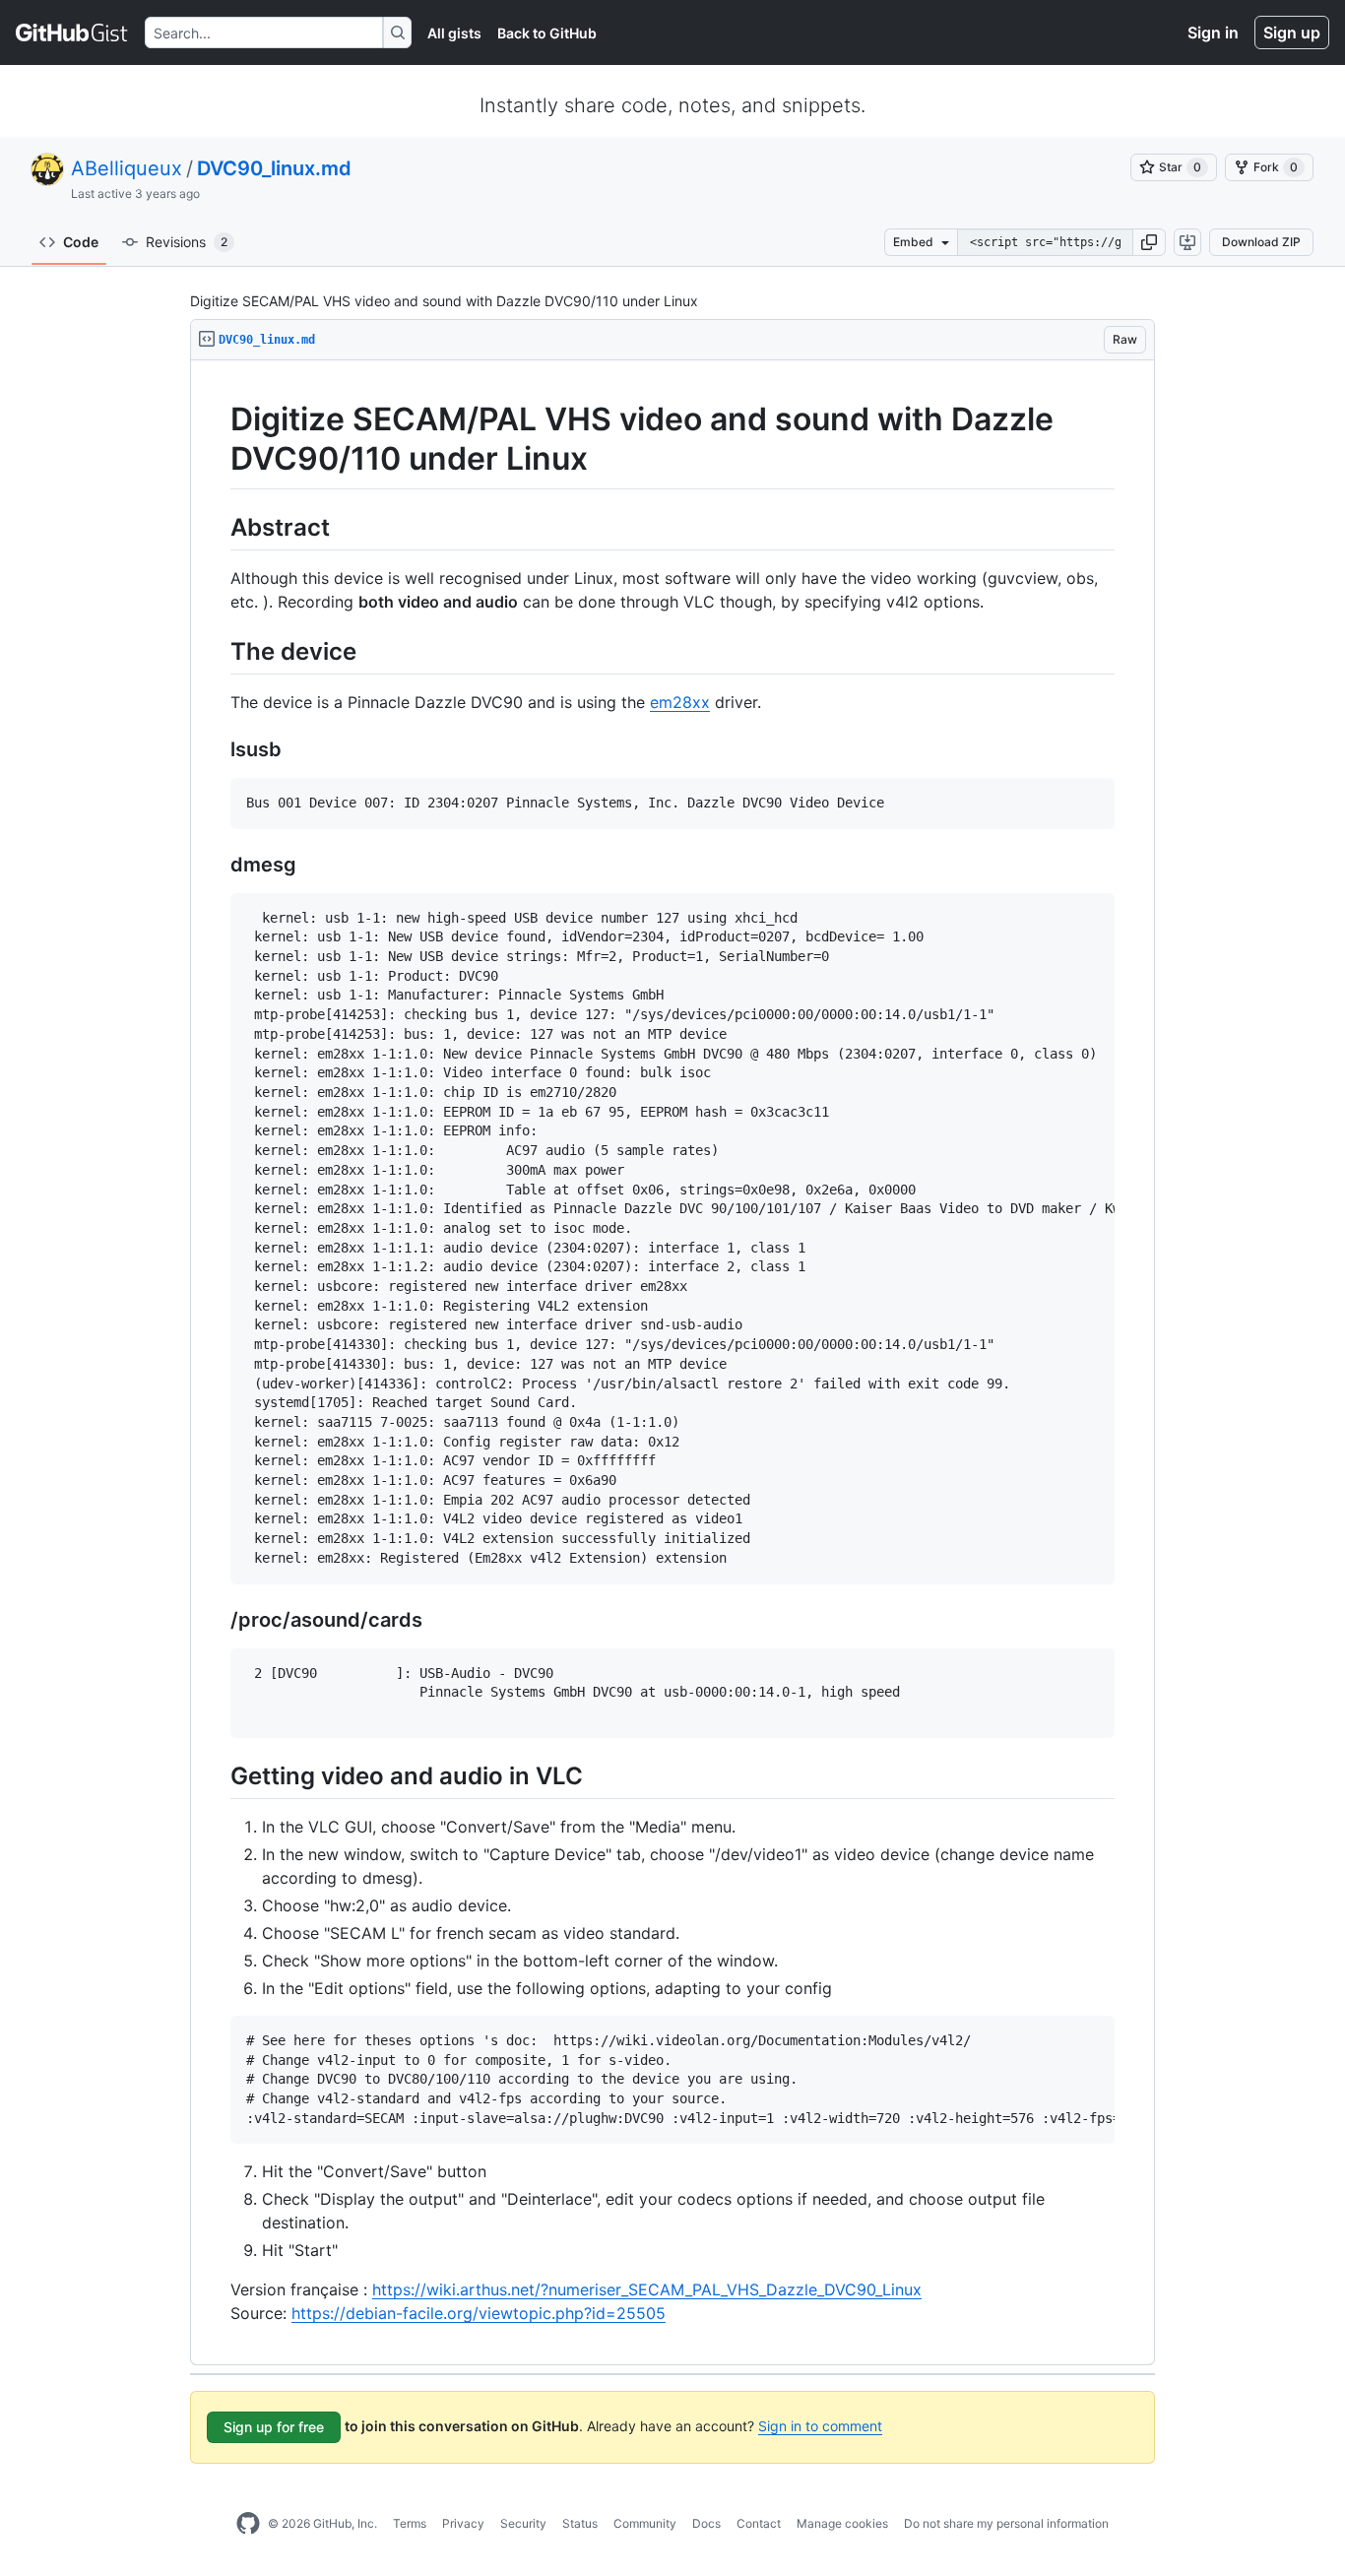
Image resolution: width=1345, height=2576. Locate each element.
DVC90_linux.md (274, 168)
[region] (672, 1363)
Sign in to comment (820, 2426)
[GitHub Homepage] (248, 2524)
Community (645, 2523)
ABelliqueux (127, 168)
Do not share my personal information (1006, 2523)
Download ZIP (1261, 242)
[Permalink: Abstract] (217, 527)
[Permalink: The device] (217, 651)
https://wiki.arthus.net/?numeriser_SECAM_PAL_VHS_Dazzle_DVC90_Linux (647, 2289)
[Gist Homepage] (72, 32)
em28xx (680, 702)
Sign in (1213, 32)
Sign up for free (274, 2427)
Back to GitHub (547, 33)
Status (580, 2523)
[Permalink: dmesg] (217, 865)
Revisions (187, 242)
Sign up (1292, 32)
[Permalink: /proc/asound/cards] (217, 1620)
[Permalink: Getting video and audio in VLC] (217, 1775)
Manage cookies (842, 2523)
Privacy (463, 2523)
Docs (706, 2523)
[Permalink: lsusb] (217, 749)
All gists (454, 33)
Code (81, 242)
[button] (1149, 242)
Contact (759, 2523)
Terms (410, 2523)
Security (523, 2523)
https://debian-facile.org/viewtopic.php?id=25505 (479, 2313)
